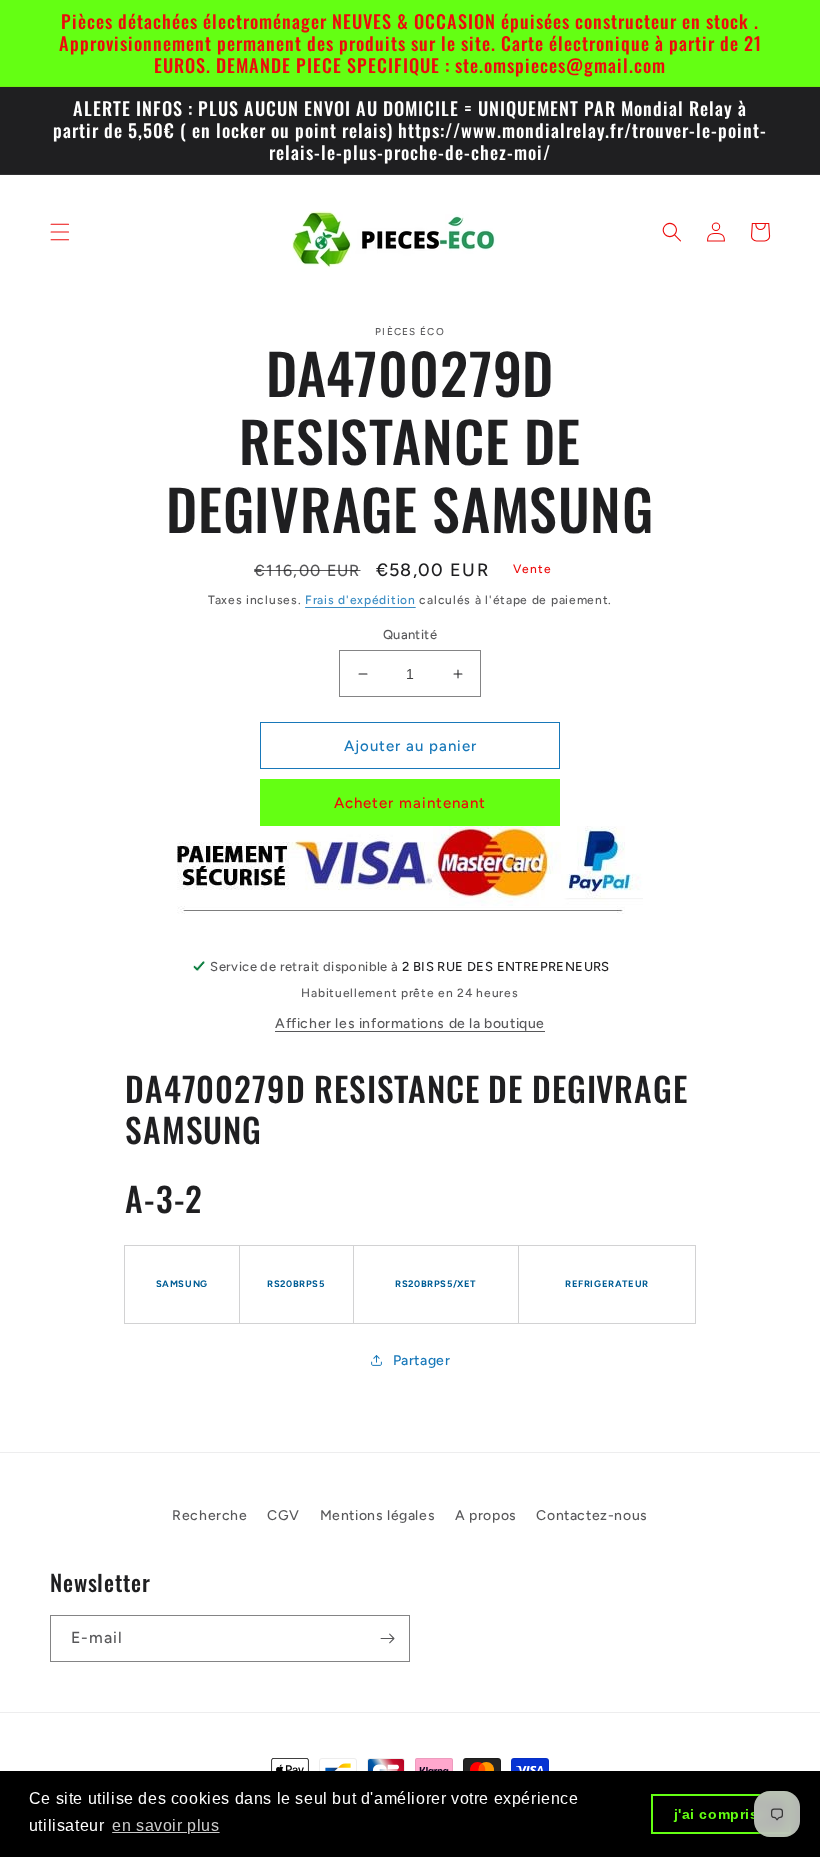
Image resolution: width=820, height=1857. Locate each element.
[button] (60, 232)
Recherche (209, 1515)
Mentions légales (378, 1515)
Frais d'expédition (360, 600)
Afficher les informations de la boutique (410, 1023)
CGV (283, 1515)
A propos (486, 1515)
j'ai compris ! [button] (721, 1814)
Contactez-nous (591, 1515)
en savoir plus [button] (165, 1825)
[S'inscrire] (387, 1638)
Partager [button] (422, 1360)
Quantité (410, 634)
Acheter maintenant (410, 803)
